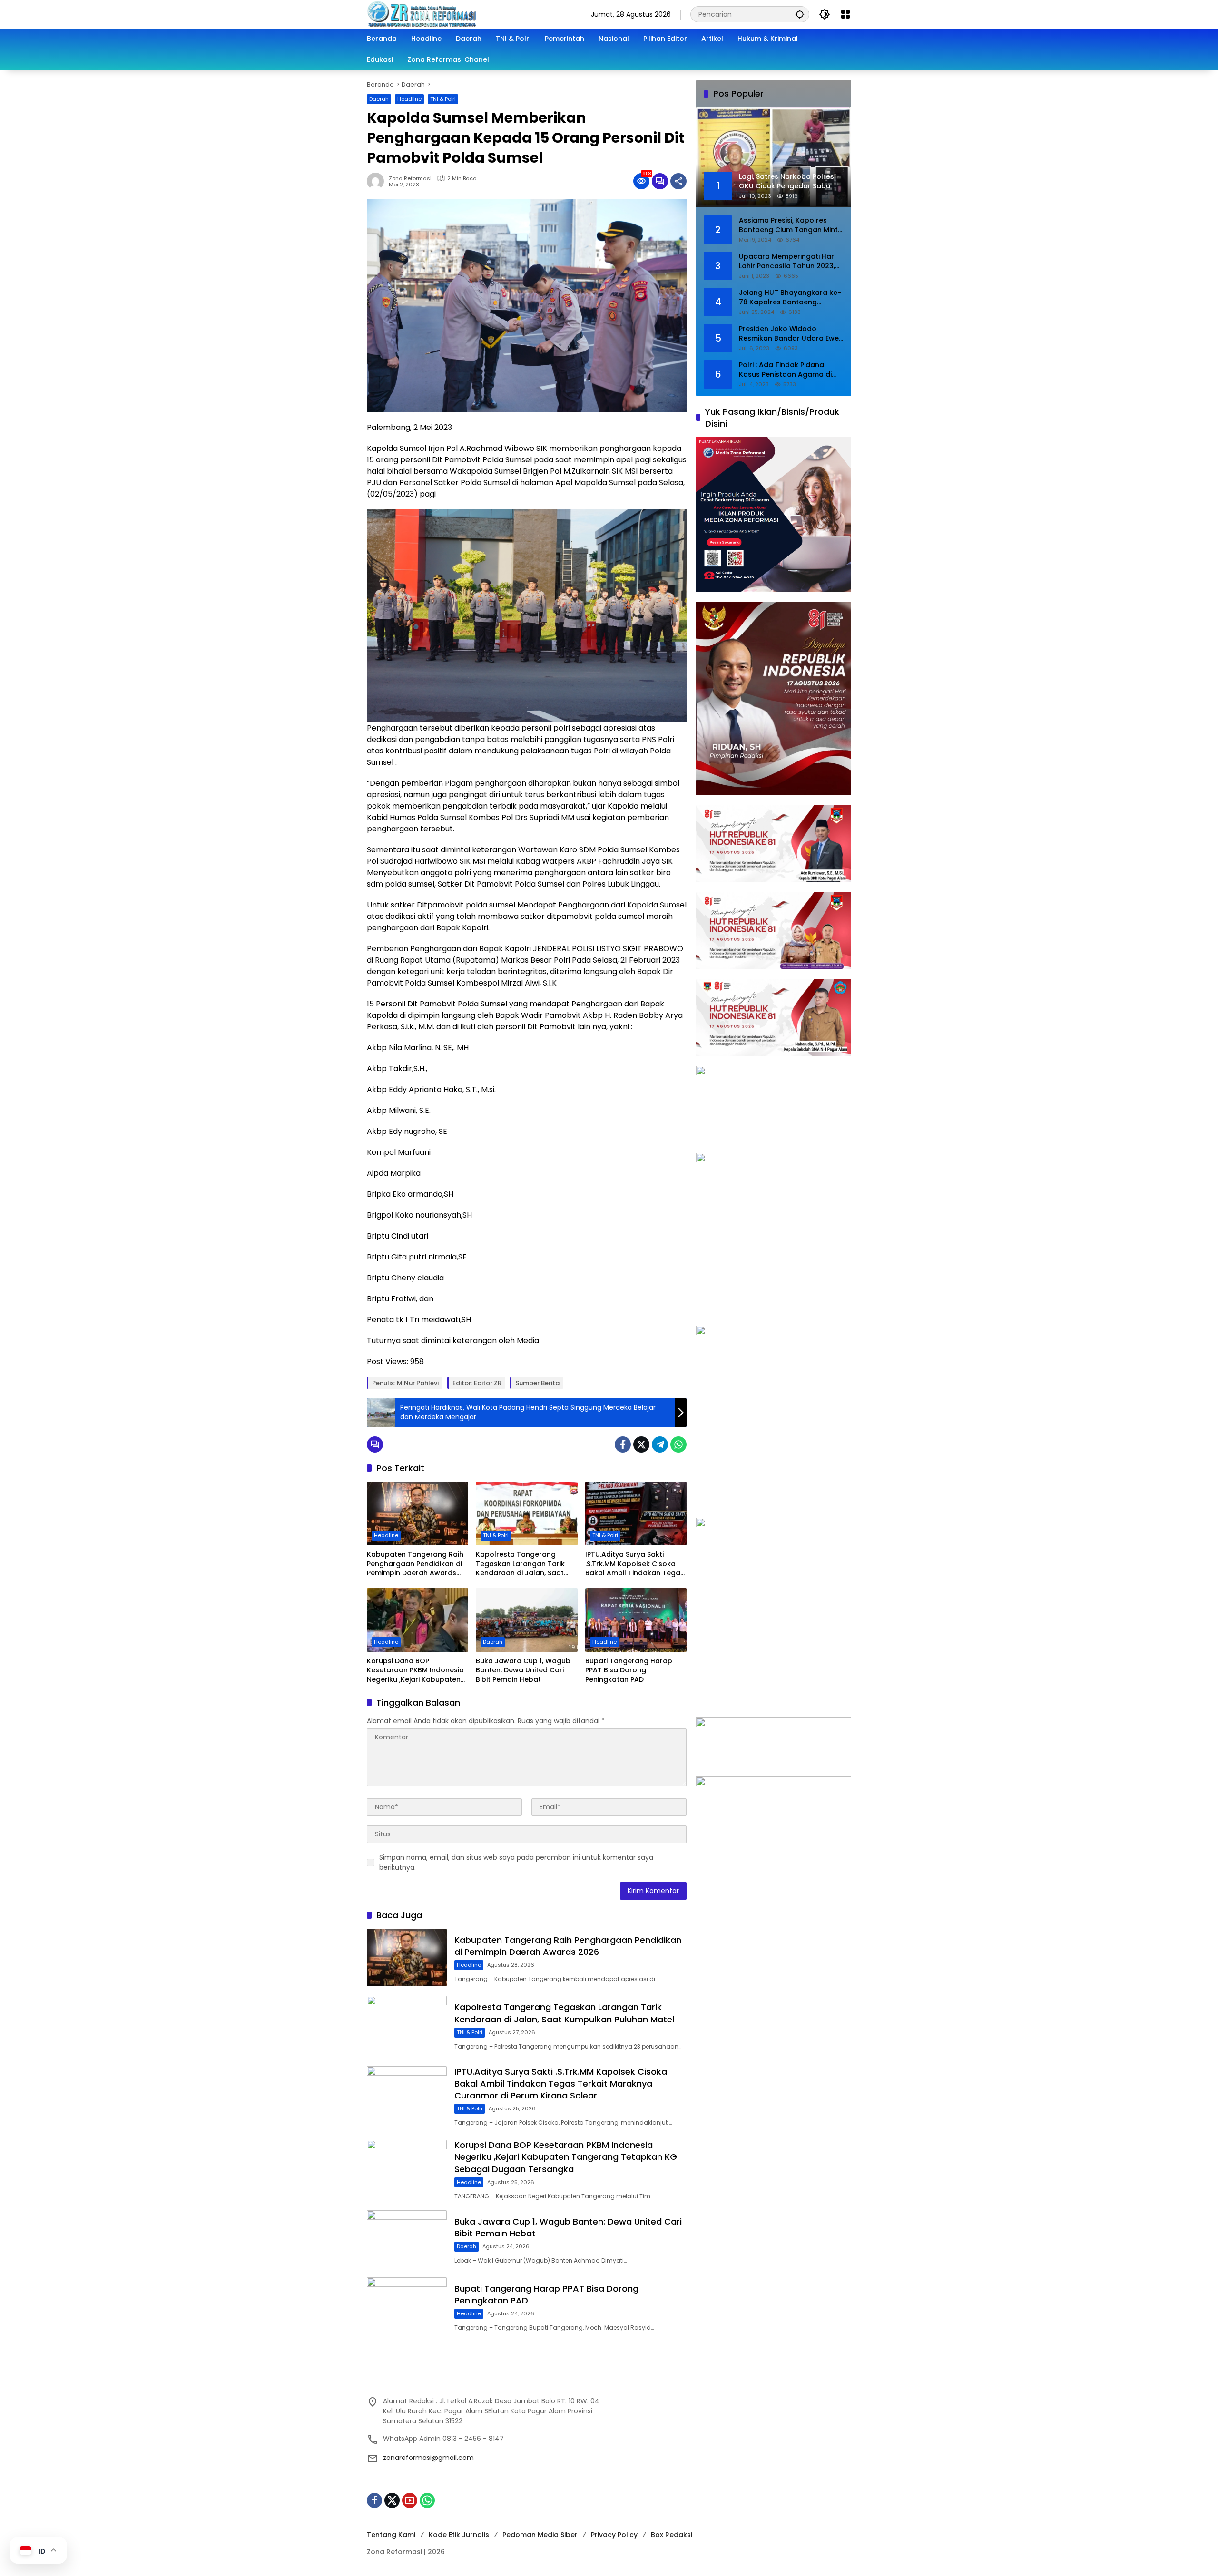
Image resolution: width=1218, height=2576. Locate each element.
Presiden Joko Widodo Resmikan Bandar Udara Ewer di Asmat (790, 334)
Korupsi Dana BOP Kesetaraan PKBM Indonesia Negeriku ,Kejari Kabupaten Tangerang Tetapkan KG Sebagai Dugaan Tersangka (416, 1671)
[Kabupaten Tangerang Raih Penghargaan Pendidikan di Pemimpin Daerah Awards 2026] (417, 1513)
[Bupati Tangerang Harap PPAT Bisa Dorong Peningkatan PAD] (636, 1620)
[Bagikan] (678, 181)
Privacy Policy (614, 2535)
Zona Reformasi (410, 179)
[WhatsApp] (678, 1444)
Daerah (379, 99)
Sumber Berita (537, 1383)
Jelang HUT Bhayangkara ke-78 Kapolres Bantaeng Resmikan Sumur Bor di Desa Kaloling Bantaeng (790, 298)
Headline (409, 99)
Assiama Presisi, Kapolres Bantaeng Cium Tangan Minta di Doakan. (791, 225)
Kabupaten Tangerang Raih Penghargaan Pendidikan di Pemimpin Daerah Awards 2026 (415, 1564)
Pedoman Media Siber (540, 2535)
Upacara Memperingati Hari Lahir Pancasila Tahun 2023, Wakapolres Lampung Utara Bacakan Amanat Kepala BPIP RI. (791, 261)
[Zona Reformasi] (462, 14)
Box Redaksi (672, 2535)
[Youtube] (410, 2500)
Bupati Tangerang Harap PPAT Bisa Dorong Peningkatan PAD (629, 1670)
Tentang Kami (391, 2535)
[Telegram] (660, 1444)
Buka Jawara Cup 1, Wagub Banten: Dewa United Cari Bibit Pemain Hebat (523, 1670)
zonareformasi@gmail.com (428, 2458)
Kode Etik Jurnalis (459, 2535)
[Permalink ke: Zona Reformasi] (378, 181)
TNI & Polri (443, 99)
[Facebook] (623, 1444)
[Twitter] (641, 1444)
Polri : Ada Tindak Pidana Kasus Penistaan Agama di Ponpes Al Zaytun (785, 370)
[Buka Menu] (845, 14)
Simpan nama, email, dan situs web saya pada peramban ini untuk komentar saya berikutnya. (516, 1862)
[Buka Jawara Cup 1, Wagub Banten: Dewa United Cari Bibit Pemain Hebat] (526, 1620)
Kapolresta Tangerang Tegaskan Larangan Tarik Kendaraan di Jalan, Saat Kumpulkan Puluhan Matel (521, 1564)
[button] (800, 14)
